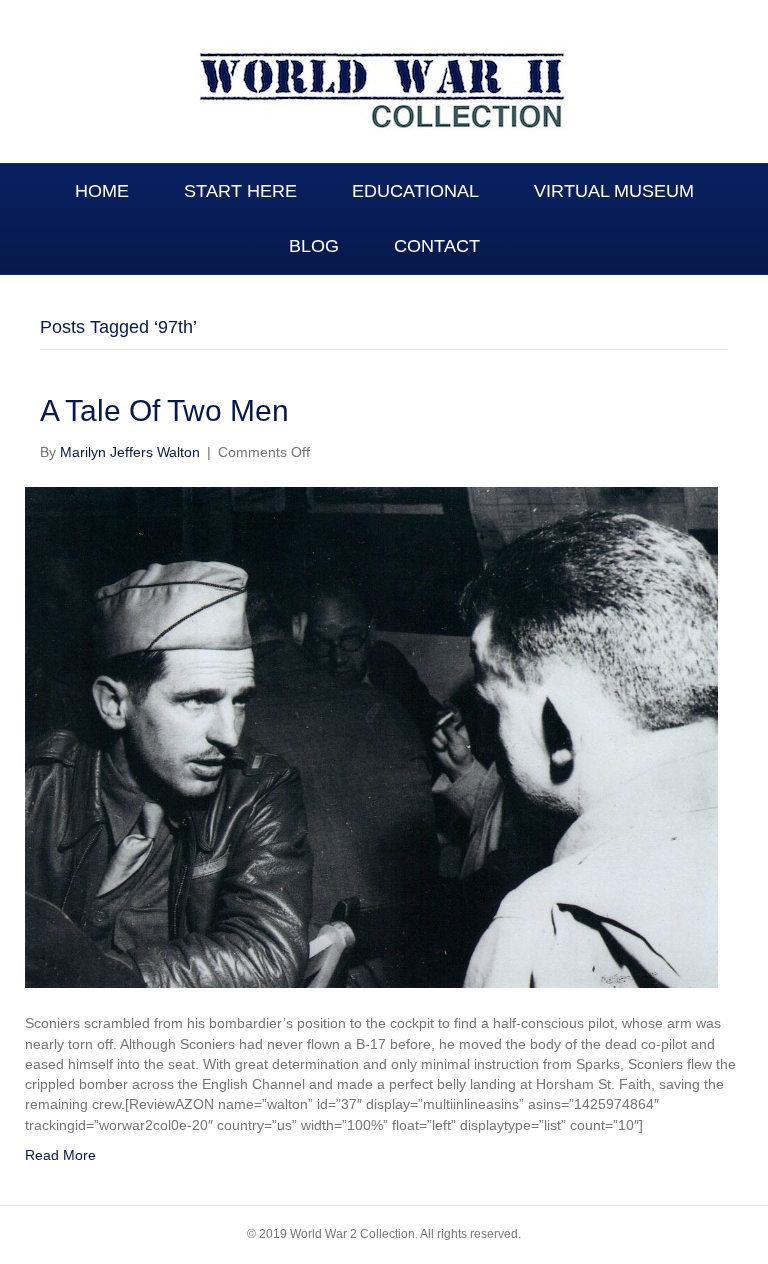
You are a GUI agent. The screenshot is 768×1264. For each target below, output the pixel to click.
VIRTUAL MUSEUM (614, 191)
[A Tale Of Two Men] (371, 736)
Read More (60, 1155)
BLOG (314, 246)
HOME (102, 191)
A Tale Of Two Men (164, 410)
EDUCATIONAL (415, 191)
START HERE (240, 191)
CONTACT (437, 246)
